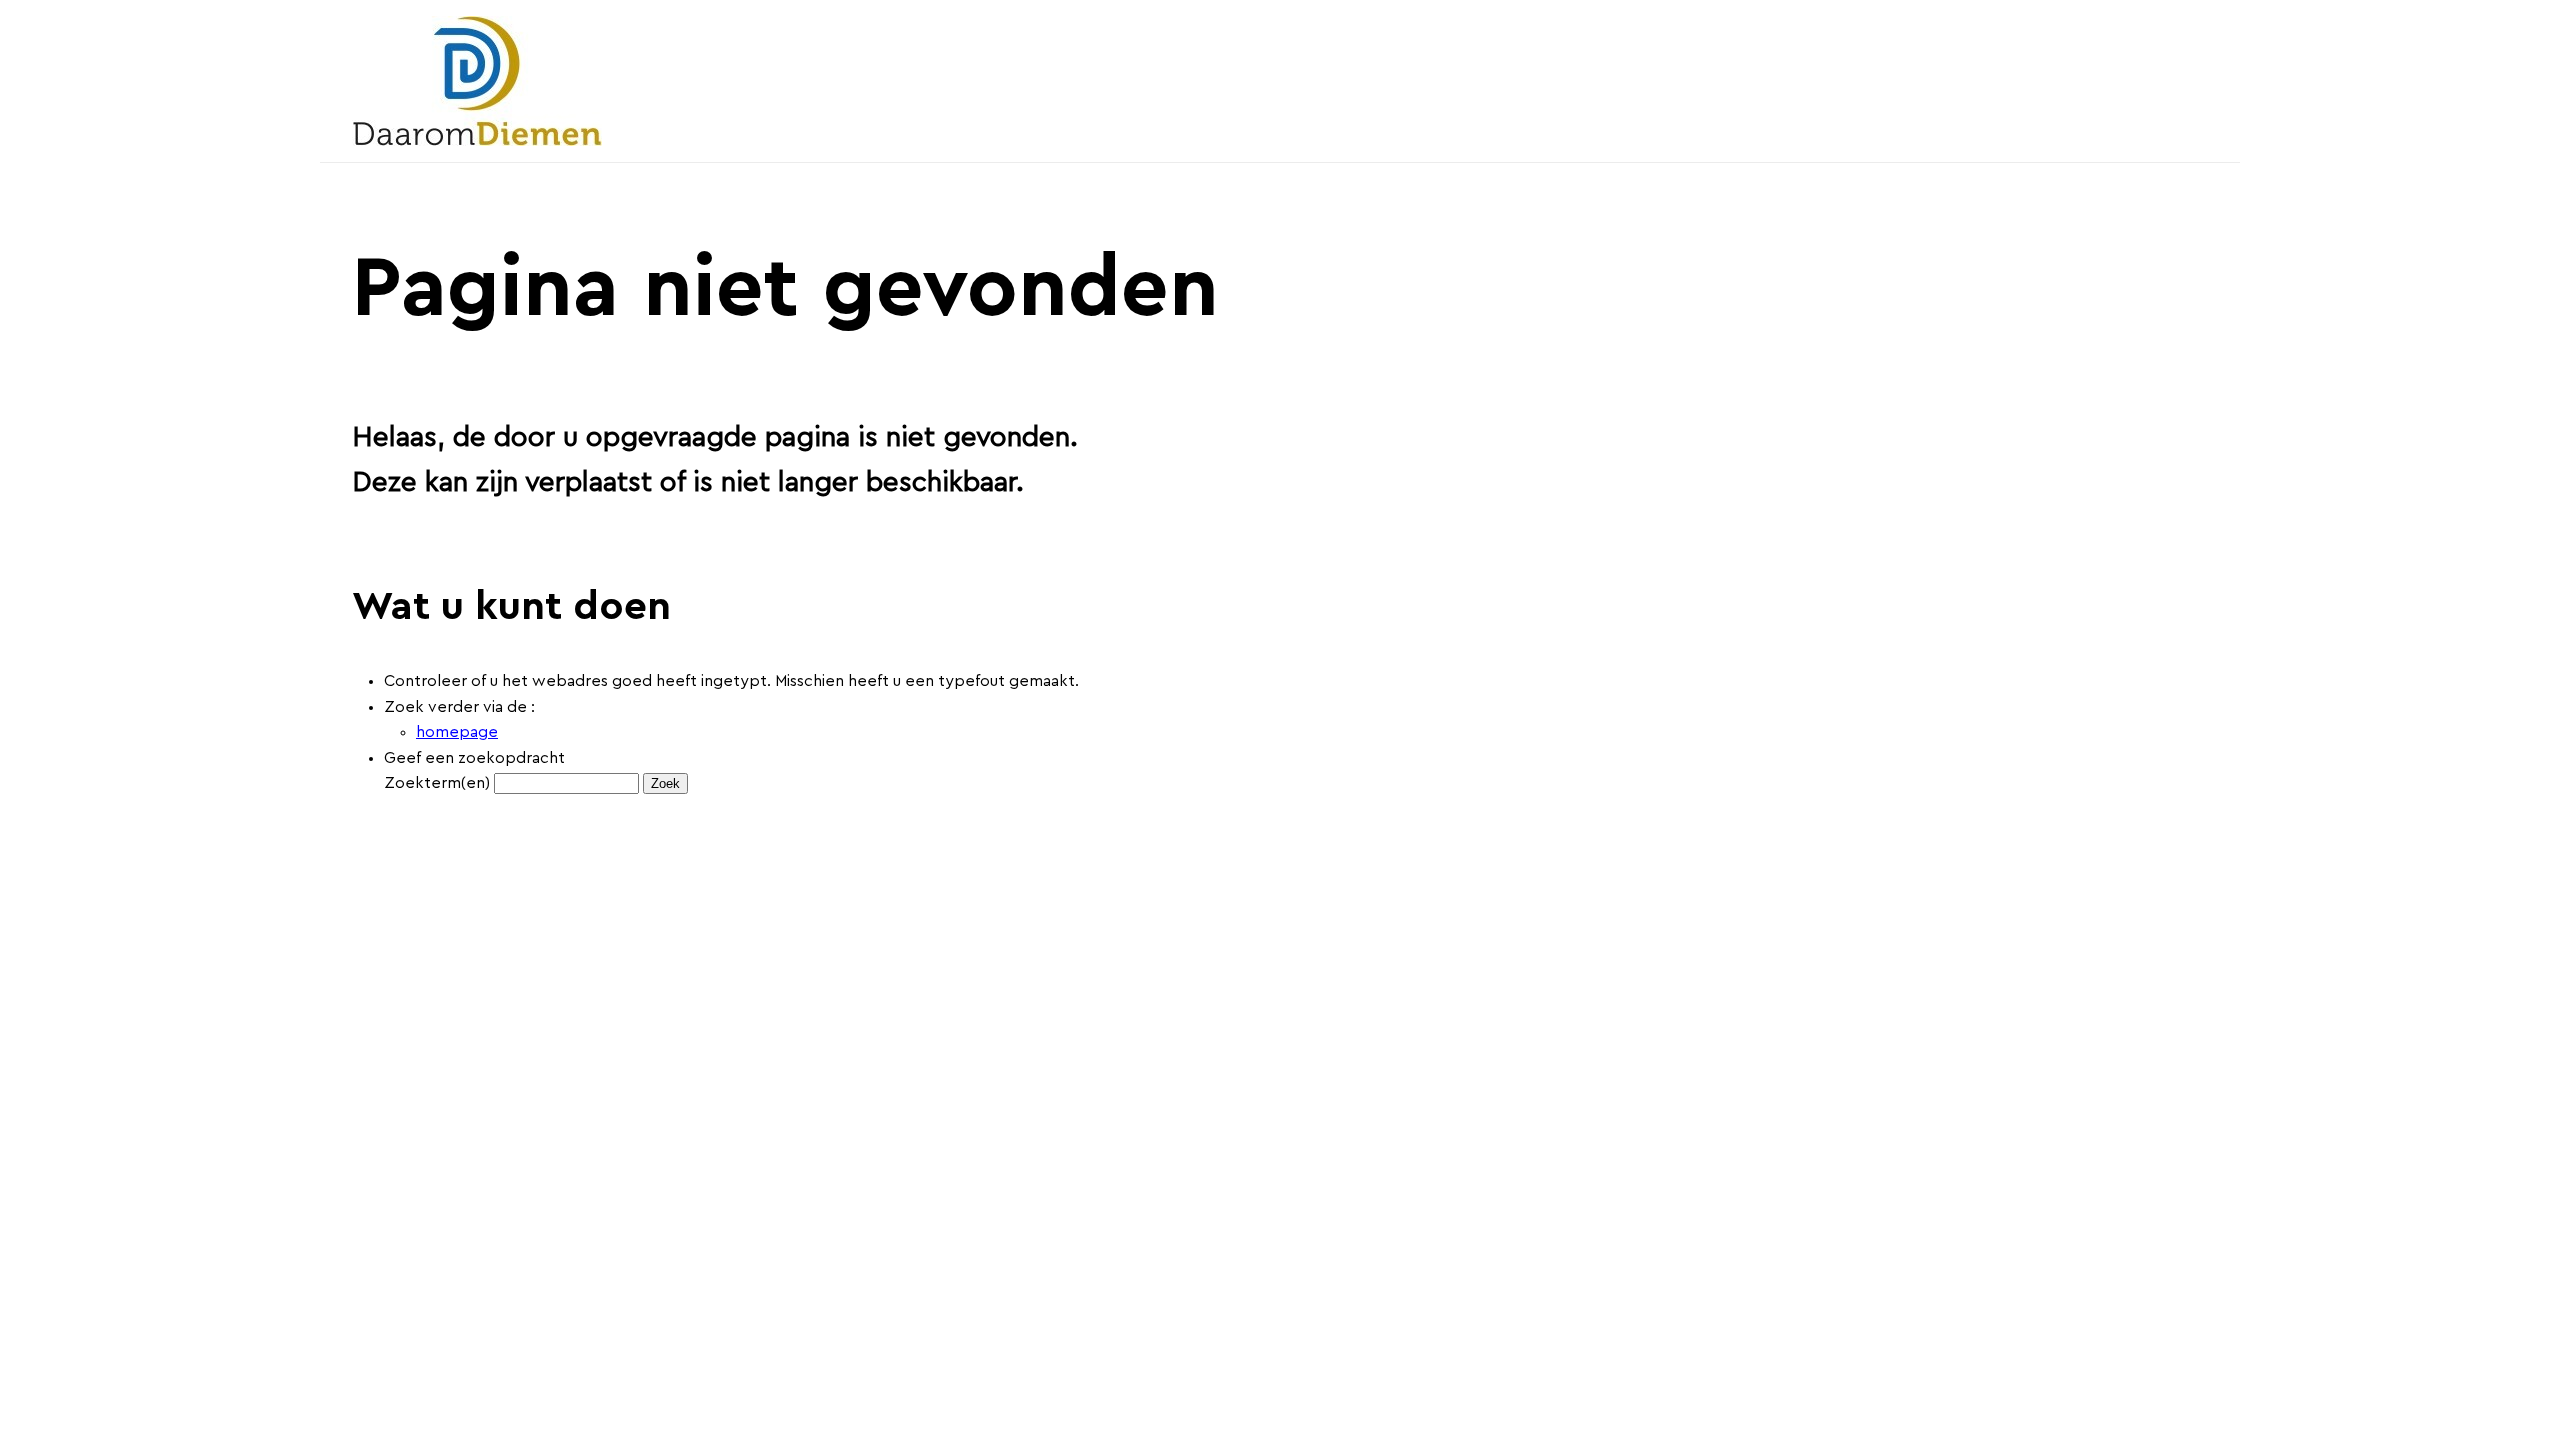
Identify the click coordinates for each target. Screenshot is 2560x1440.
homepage (457, 732)
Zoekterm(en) (437, 783)
